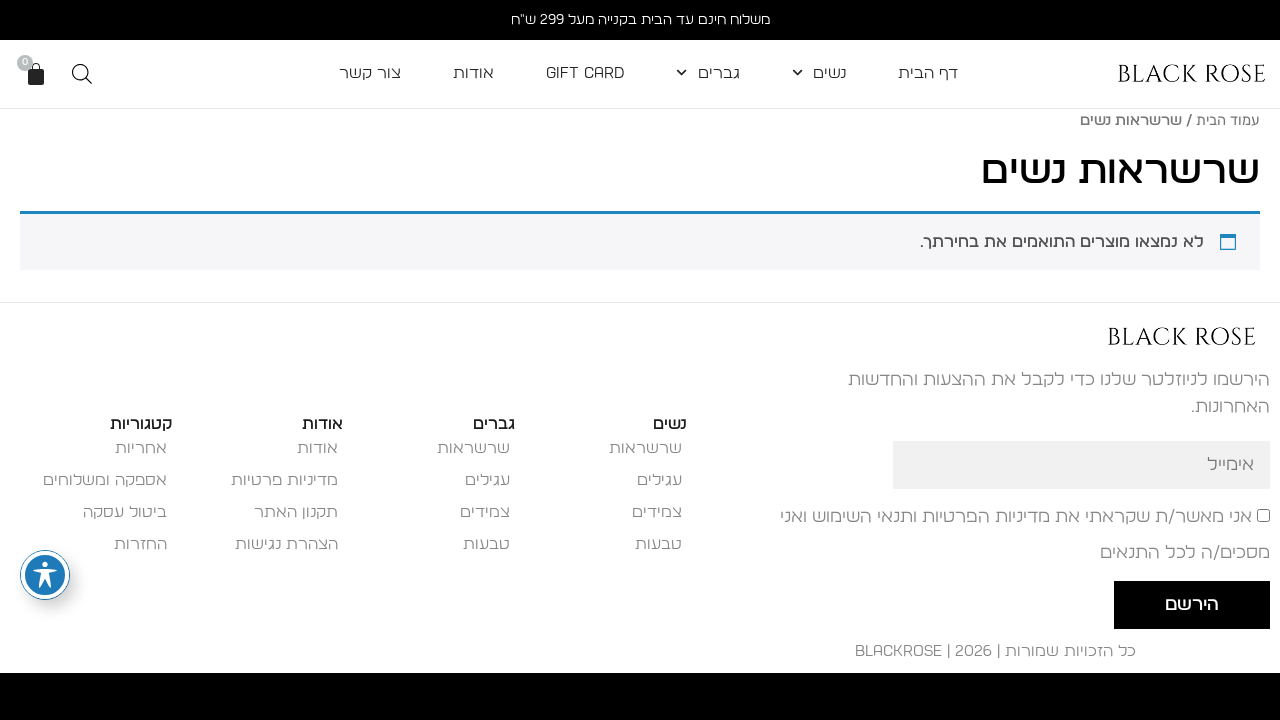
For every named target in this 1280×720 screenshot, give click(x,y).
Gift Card (585, 73)
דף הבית (928, 73)
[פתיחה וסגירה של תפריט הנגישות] (45, 575)
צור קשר (370, 73)
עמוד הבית (1228, 120)
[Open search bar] (82, 74)
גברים (719, 73)
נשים (829, 73)
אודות (473, 73)
